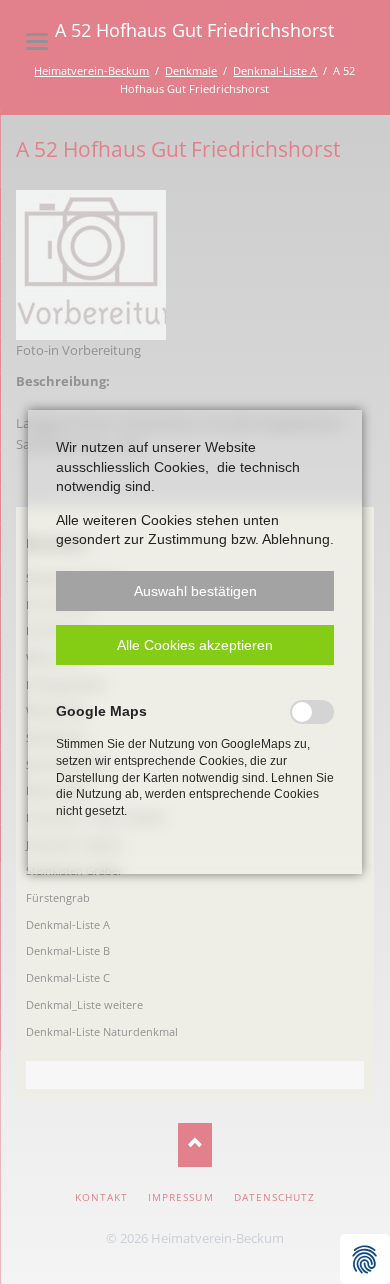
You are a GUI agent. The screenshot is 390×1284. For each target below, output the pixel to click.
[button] (195, 591)
